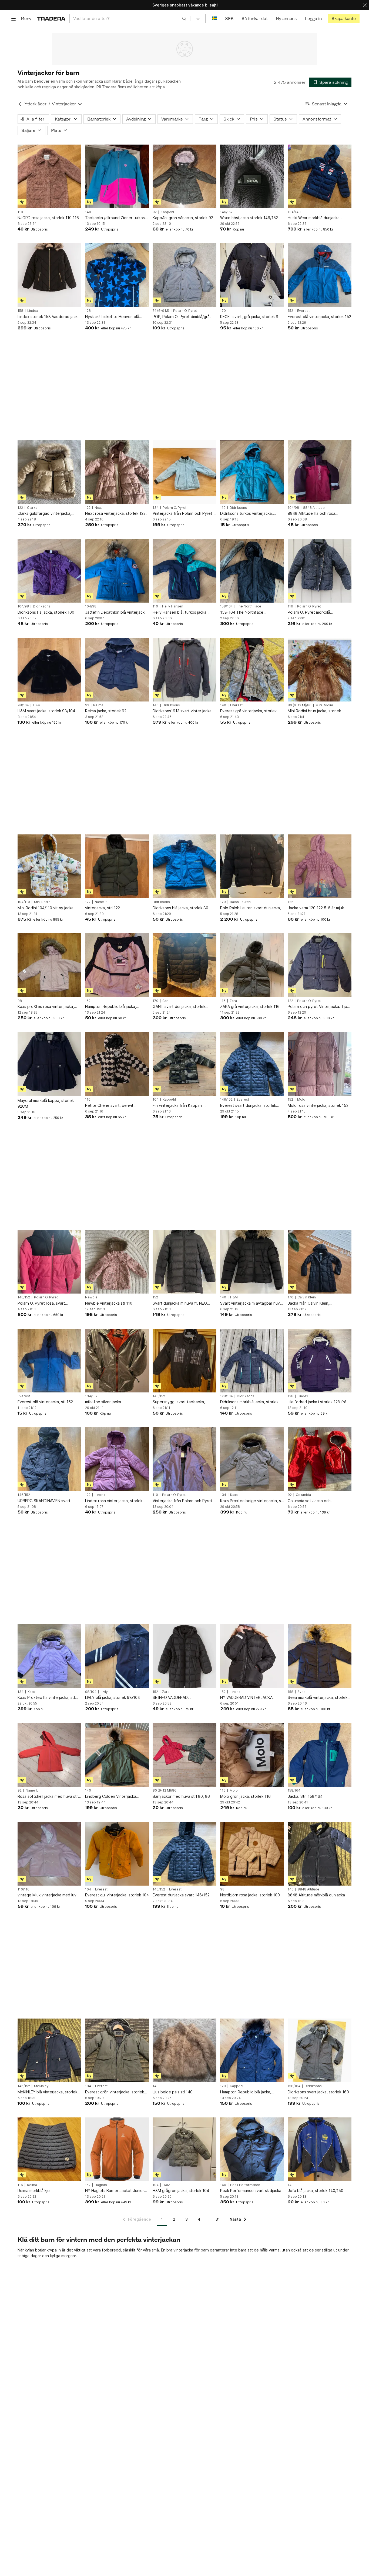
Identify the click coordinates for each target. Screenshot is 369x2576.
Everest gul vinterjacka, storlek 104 (117, 1895)
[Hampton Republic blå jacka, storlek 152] (117, 965)
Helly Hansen (173, 606)
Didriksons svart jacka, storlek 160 (318, 2092)
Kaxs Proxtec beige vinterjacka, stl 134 (252, 1501)
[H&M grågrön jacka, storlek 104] (185, 2149)
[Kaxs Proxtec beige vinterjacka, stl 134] (252, 1459)
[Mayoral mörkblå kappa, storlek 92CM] (49, 1064)
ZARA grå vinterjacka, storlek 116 (250, 1006)
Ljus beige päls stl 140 (173, 2092)
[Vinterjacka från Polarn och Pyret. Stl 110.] (185, 1459)
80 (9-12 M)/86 (300, 705)
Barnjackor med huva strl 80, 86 (181, 1796)
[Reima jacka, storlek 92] (117, 670)
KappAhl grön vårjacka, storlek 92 (183, 218)
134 (156, 508)
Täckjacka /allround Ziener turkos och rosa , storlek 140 (115, 218)
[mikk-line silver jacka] (117, 1361)
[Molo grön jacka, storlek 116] (252, 1755)
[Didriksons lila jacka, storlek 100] (49, 571)
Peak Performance (245, 2185)
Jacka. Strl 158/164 (305, 1796)
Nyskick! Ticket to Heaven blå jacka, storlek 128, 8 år (112, 317)
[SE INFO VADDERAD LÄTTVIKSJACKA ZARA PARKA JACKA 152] (185, 1656)
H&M (37, 705)
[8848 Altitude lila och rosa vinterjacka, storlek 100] (320, 472)
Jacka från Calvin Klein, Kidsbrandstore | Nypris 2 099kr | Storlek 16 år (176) (318, 1303)
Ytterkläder (36, 104)
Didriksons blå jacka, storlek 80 (180, 908)
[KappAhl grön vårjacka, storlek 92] (185, 176)
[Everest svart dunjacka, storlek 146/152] (252, 1064)
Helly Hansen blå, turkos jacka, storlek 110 (180, 612)
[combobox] (130, 19)
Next (98, 508)
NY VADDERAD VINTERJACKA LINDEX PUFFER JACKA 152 (246, 1698)
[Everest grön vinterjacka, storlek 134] (117, 2050)
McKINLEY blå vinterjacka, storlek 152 (47, 2092)
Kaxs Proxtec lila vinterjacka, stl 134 (46, 1698)
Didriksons (238, 508)
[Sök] (184, 18)
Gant (166, 1001)
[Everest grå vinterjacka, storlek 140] (252, 670)
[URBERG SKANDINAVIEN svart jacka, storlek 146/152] (49, 1459)
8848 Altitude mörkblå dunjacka (316, 1895)
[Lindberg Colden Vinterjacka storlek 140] (117, 1755)
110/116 (24, 1889)
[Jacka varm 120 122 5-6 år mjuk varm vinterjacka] (320, 866)
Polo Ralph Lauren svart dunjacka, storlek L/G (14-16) (251, 908)
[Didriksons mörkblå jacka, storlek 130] (252, 1361)
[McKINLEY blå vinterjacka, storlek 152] (49, 2050)
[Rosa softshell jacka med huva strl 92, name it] (49, 1755)
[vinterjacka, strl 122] (117, 866)
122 (20, 508)
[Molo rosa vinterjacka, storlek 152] (320, 1064)
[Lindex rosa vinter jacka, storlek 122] (117, 1459)
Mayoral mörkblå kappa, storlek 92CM (46, 1103)
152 (290, 311)
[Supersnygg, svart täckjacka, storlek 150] (185, 1361)
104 (156, 1100)
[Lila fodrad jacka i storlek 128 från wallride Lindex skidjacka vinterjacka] (320, 1361)
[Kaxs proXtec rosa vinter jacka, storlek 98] (49, 965)
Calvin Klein (307, 1297)
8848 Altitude (314, 508)
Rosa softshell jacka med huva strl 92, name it (48, 1797)
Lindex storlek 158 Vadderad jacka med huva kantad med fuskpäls (49, 317)
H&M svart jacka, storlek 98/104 (46, 711)
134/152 (91, 1396)
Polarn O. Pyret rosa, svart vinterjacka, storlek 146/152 (43, 1303)
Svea (301, 1692)
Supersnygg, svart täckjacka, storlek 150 (179, 1402)
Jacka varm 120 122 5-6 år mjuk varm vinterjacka (316, 908)
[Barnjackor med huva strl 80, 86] (185, 1755)
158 (20, 311)
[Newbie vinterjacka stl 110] (117, 1262)
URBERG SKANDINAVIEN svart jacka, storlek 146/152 (44, 1501)
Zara (233, 1001)
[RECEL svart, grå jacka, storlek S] (252, 275)
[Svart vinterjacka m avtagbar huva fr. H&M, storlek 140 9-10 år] (252, 1262)
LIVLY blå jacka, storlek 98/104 (113, 1697)
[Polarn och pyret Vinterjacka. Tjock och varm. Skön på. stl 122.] (320, 965)
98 (20, 1001)
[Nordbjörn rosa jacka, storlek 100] (252, 1854)
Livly (104, 1692)
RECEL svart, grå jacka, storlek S (249, 317)
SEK (229, 19)
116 (290, 606)
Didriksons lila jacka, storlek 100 (46, 612)
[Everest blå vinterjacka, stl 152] (49, 1361)
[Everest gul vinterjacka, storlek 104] (117, 1854)
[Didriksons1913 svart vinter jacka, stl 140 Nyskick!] (185, 670)
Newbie (91, 1297)
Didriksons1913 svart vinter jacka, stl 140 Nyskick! (183, 711)
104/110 (24, 902)
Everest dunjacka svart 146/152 (181, 1895)
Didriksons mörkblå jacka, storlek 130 (249, 1402)
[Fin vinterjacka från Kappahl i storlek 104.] (185, 1064)
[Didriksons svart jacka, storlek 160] (320, 2050)
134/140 (294, 212)
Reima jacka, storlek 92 (106, 711)
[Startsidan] (51, 19)
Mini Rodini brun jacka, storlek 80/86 (314, 711)
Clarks (32, 508)
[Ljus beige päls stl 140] (185, 2050)
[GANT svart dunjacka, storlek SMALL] (185, 965)
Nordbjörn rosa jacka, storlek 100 (250, 1895)
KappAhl (167, 212)
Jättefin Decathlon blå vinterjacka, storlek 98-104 (116, 612)
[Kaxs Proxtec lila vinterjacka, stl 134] (49, 1656)
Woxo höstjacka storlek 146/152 (249, 218)
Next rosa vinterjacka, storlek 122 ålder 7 (115, 514)
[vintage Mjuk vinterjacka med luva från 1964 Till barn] (49, 1854)
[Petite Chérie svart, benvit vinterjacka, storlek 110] (117, 1064)
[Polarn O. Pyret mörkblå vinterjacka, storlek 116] (320, 571)
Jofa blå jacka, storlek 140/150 (316, 2191)
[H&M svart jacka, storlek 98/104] (49, 670)
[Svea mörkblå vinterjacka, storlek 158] (320, 1656)
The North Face (249, 606)
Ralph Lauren (240, 902)
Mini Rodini (324, 705)
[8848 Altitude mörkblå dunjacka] (320, 1854)
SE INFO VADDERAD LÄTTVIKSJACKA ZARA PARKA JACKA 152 (180, 1698)
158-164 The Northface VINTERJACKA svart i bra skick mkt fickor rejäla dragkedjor (251, 612)
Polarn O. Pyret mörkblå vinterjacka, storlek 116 (309, 612)
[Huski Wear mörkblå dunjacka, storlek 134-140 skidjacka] (320, 176)
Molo (301, 1100)
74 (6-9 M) (161, 311)
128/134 (227, 1396)
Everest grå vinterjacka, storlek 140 (248, 711)
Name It (101, 902)
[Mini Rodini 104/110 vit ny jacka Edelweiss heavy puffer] (49, 866)
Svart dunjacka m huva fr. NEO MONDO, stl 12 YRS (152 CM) (180, 1303)
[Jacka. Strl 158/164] (320, 1755)
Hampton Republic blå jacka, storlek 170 (246, 2092)
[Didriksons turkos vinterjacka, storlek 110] (252, 472)
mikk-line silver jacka (103, 1402)
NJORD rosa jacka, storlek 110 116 (48, 218)
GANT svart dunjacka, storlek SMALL (179, 1007)
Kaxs (234, 1495)
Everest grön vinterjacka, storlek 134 (115, 2092)
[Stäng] (365, 5)
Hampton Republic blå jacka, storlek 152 (111, 1007)
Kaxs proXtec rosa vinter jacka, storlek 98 (46, 1007)
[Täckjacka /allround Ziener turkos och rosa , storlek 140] (117, 176)
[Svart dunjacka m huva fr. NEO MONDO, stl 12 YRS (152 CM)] (185, 1262)
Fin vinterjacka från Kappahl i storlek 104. (179, 1106)
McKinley (41, 2086)
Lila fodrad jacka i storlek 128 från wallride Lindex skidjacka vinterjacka (318, 1402)
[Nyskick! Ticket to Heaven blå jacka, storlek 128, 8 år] (117, 275)
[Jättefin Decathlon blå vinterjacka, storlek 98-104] (117, 571)
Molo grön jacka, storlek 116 (245, 1796)
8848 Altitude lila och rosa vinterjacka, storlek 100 (311, 514)
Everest (303, 311)
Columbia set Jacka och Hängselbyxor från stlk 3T (311, 1501)
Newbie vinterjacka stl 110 (109, 1303)
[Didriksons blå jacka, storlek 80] (185, 866)
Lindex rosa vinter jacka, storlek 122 (114, 1501)
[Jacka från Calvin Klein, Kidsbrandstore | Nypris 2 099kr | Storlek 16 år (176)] (320, 1262)
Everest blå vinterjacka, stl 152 (45, 1402)
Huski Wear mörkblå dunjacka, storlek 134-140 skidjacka (314, 218)
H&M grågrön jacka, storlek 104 (181, 2191)
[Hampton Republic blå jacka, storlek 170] (252, 2050)
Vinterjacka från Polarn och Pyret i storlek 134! (183, 514)
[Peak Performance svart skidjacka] (252, 2149)
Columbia (303, 1495)
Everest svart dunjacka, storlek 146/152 (248, 1106)
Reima (98, 705)
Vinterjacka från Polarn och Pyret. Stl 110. (183, 1501)
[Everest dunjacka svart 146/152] (185, 1854)
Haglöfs (101, 2185)
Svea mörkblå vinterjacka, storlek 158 (318, 1698)
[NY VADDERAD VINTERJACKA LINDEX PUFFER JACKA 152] (252, 1656)
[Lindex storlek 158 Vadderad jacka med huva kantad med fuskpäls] (49, 275)
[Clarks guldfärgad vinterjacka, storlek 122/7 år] (49, 472)
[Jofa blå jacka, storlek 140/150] (320, 2149)
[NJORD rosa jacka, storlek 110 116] (49, 176)
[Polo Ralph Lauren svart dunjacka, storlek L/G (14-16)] (252, 866)
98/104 (23, 705)
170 (223, 311)
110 (20, 212)
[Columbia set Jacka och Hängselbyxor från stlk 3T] (320, 1459)
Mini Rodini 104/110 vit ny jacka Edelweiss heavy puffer (46, 908)
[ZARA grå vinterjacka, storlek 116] (252, 965)
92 (155, 212)
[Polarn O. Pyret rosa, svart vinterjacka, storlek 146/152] (49, 1262)
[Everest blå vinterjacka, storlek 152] (320, 275)
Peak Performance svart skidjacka (251, 2191)
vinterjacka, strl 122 (103, 908)
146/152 (226, 212)
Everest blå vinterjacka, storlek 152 (319, 317)
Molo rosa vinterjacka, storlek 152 (318, 1105)
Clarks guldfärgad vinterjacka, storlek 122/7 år (44, 514)
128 (88, 311)
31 (218, 2219)
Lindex (33, 311)
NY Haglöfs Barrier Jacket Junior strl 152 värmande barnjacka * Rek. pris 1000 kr (116, 2191)
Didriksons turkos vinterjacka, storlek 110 (246, 514)
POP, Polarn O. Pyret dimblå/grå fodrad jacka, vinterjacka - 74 (181, 317)
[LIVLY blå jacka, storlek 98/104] (117, 1656)
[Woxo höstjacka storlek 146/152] (252, 176)
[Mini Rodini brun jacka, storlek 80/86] (320, 670)
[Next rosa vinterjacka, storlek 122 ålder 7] (117, 472)
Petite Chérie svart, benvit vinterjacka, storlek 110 (109, 1106)
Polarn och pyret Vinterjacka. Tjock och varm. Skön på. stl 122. (319, 1007)
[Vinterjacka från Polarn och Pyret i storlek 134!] (185, 472)
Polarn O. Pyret (185, 311)
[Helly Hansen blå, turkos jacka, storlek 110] (185, 571)
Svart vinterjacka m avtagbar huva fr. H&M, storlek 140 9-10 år (251, 1303)
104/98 (293, 508)
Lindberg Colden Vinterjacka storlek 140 (111, 1797)
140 (88, 212)
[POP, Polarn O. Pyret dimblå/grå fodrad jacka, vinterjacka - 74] (185, 275)
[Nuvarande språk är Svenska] (214, 19)
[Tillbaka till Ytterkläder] (20, 104)
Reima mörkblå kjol (34, 2191)
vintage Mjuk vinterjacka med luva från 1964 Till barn (48, 1895)
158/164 (227, 606)
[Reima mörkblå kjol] (49, 2149)
